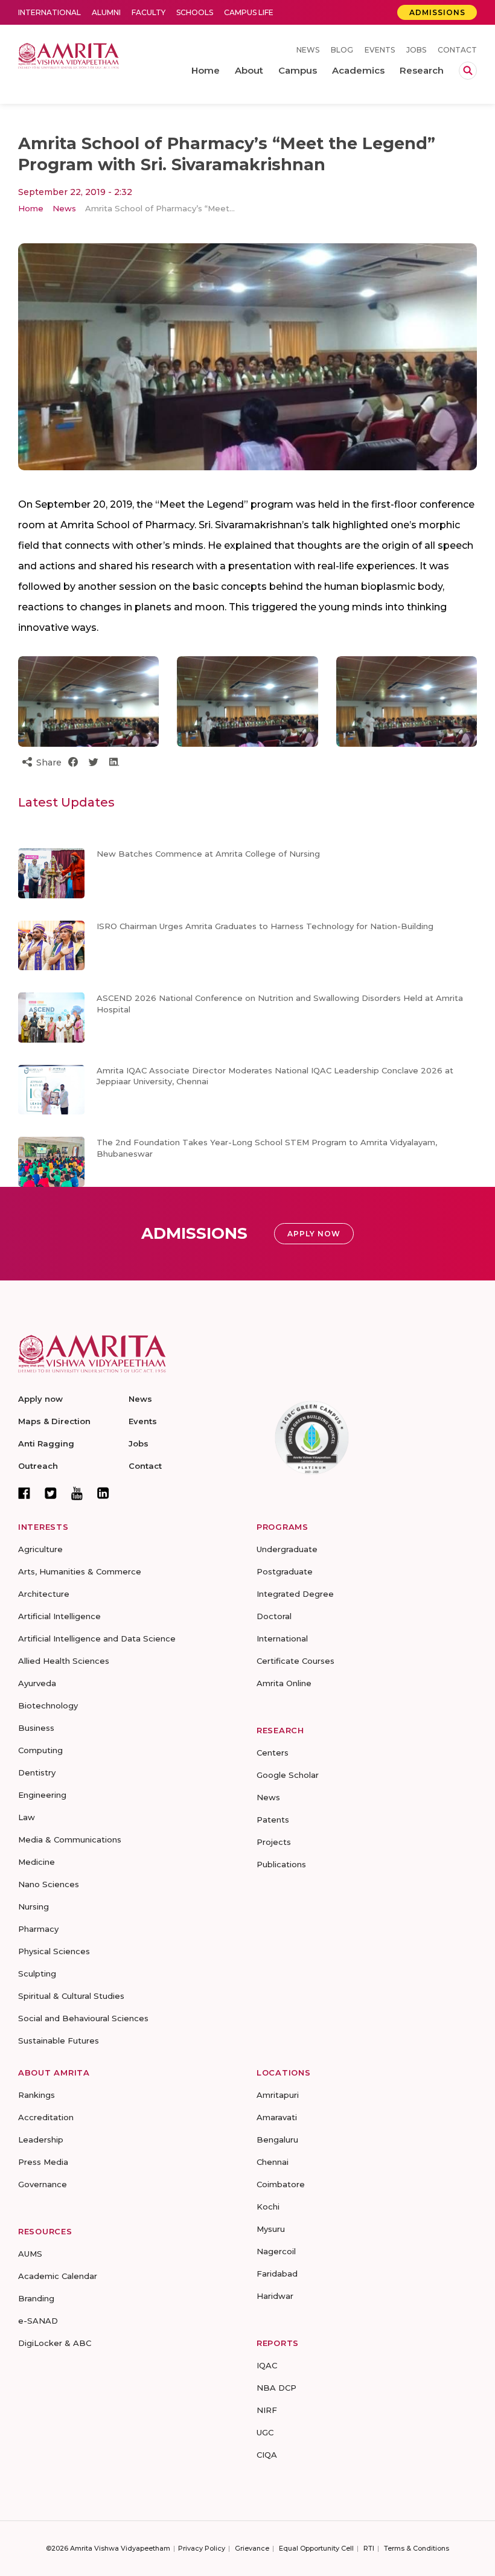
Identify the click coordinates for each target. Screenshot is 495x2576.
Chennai (273, 2162)
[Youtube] (77, 1493)
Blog (342, 50)
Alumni (106, 12)
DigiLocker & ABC (55, 2343)
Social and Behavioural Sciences (83, 2018)
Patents (273, 1820)
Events (380, 50)
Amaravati (277, 2117)
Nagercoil (276, 2251)
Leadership (41, 2140)
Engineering (42, 1795)
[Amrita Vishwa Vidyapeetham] (69, 55)
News (308, 50)
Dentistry (37, 1772)
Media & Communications (70, 1839)
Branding (36, 2298)
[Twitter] (51, 1493)
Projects (274, 1842)
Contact (457, 50)
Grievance (252, 2548)
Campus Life (249, 12)
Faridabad (277, 2274)
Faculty (148, 12)
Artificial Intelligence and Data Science (97, 1638)
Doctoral (274, 1616)
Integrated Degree (295, 1594)
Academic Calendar (58, 2276)
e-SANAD (38, 2321)
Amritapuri (278, 2095)
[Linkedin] (103, 1493)
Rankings (37, 2095)
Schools (195, 12)
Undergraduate (287, 1549)
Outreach (38, 1466)
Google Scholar (288, 1775)
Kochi (268, 2207)
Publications (281, 1864)
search (468, 71)
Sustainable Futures (59, 2041)
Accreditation (46, 2117)
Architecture (44, 1594)
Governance (43, 2184)
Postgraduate (285, 1571)
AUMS (30, 2254)
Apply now (40, 1399)
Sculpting (37, 1974)
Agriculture (40, 1549)
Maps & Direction (54, 1421)
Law (27, 1817)
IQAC (267, 2365)
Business (36, 1728)
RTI (369, 2548)
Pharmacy (38, 1929)
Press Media (43, 2162)
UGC (265, 2432)
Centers (273, 1753)
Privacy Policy (202, 2548)
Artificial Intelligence (59, 1616)
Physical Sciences (54, 1951)
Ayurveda (37, 1683)
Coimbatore (281, 2184)
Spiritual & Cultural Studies (71, 1996)
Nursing (34, 1906)
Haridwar (275, 2296)
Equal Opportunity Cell (316, 2548)
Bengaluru (277, 2140)
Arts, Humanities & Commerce (80, 1571)
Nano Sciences (49, 1884)
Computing (40, 1750)
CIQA (267, 2455)
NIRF (267, 2410)
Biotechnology (48, 1705)
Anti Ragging (46, 1443)
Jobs (416, 50)
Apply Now (314, 1234)
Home (31, 208)
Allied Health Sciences (64, 1661)
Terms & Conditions (417, 2548)
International (49, 12)
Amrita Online (284, 1683)
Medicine (37, 1862)
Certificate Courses (295, 1661)
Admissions (437, 12)
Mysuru (271, 2229)
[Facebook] (24, 1493)
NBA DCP (276, 2388)
